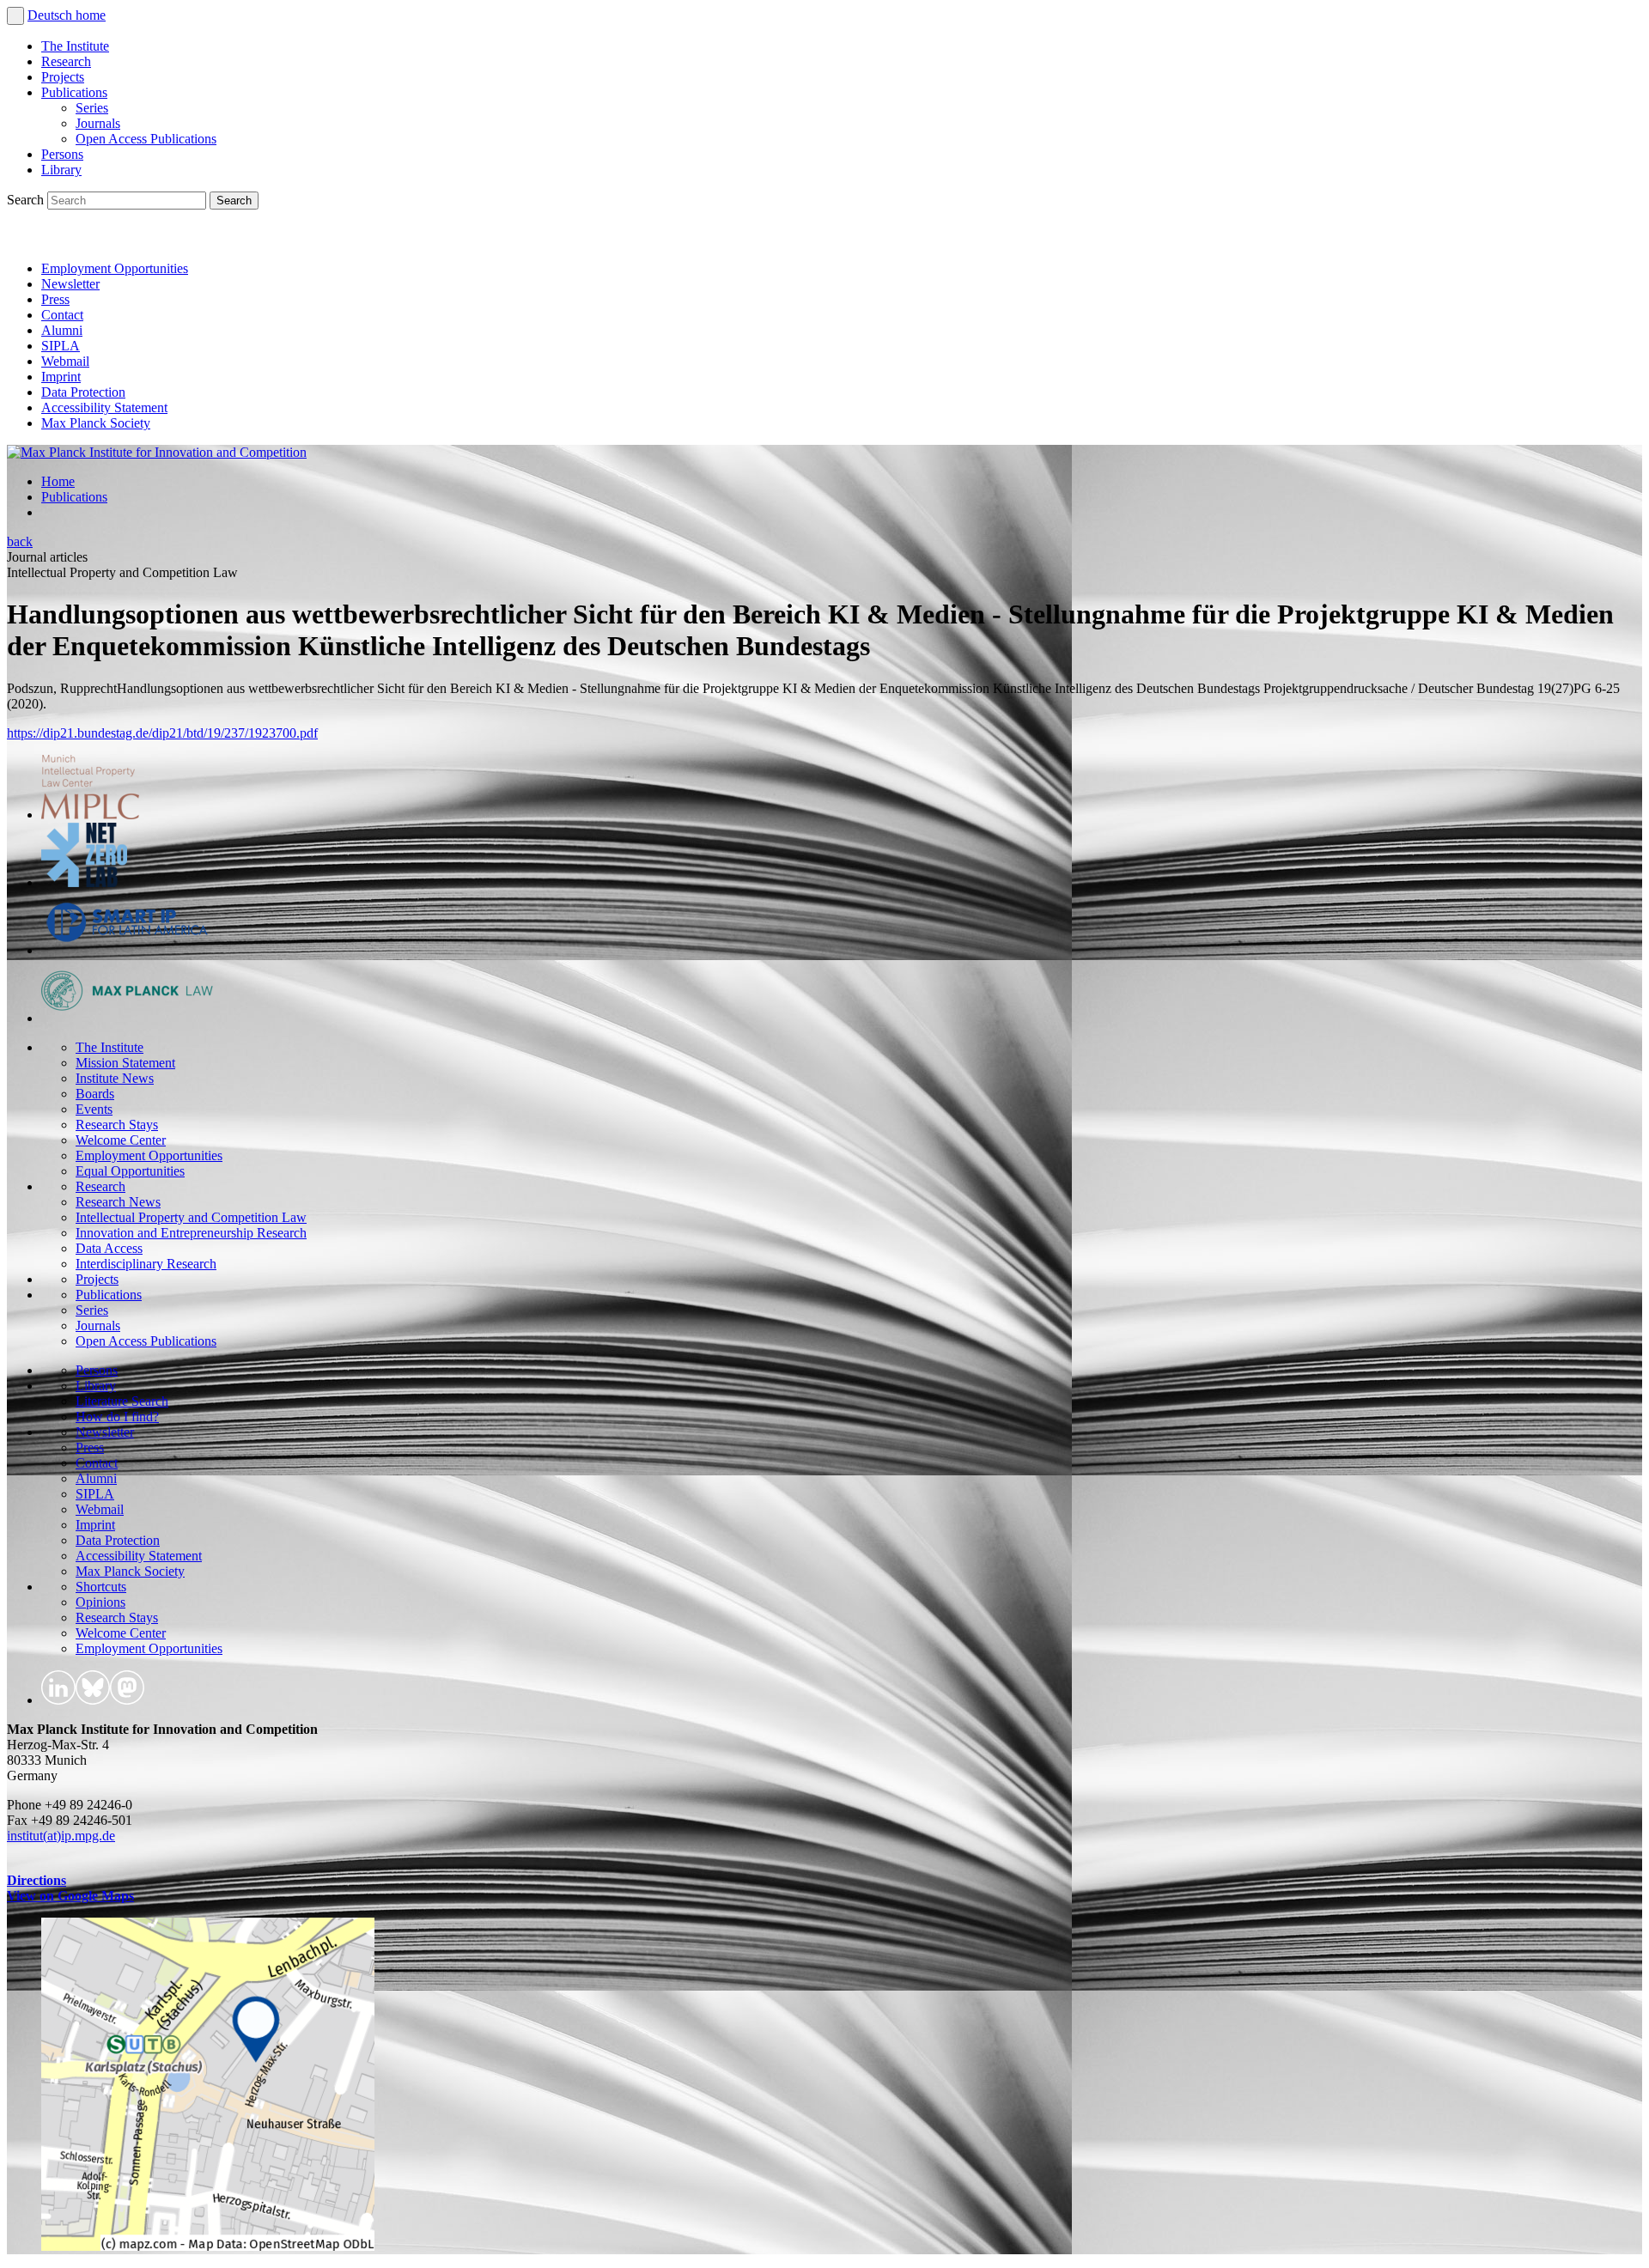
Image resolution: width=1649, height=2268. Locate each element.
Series (92, 108)
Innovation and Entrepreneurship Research (191, 1233)
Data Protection (83, 392)
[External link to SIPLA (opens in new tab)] (127, 950)
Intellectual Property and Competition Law (191, 1217)
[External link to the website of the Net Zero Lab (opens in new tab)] (84, 882)
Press (55, 299)
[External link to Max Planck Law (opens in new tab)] (127, 1018)
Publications (74, 92)
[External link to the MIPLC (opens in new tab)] (90, 815)
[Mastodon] (100, 239)
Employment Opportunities (115, 268)
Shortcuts (101, 1587)
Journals (98, 123)
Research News (118, 1202)
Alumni (62, 330)
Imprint (61, 377)
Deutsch (52, 15)
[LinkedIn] (24, 239)
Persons (62, 154)
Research (66, 61)
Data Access (109, 1248)
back (20, 541)
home (91, 15)
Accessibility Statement (104, 407)
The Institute (75, 46)
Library (61, 170)
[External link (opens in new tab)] (208, 2246)
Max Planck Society (96, 423)
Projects (63, 77)
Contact (62, 315)
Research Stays (117, 1125)
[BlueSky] (62, 239)
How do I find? (117, 1417)
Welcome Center (121, 1140)
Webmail (65, 361)
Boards (95, 1094)
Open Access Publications (146, 139)
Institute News (115, 1078)
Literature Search (122, 1401)
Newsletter (70, 284)
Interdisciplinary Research (146, 1264)
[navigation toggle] (15, 16)
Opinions (100, 1602)
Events (94, 1109)
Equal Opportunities (130, 1171)
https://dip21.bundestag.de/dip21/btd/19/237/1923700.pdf (162, 733)
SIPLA (61, 346)
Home (58, 481)
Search (27, 200)
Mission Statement (125, 1063)
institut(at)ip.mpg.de (61, 1836)
